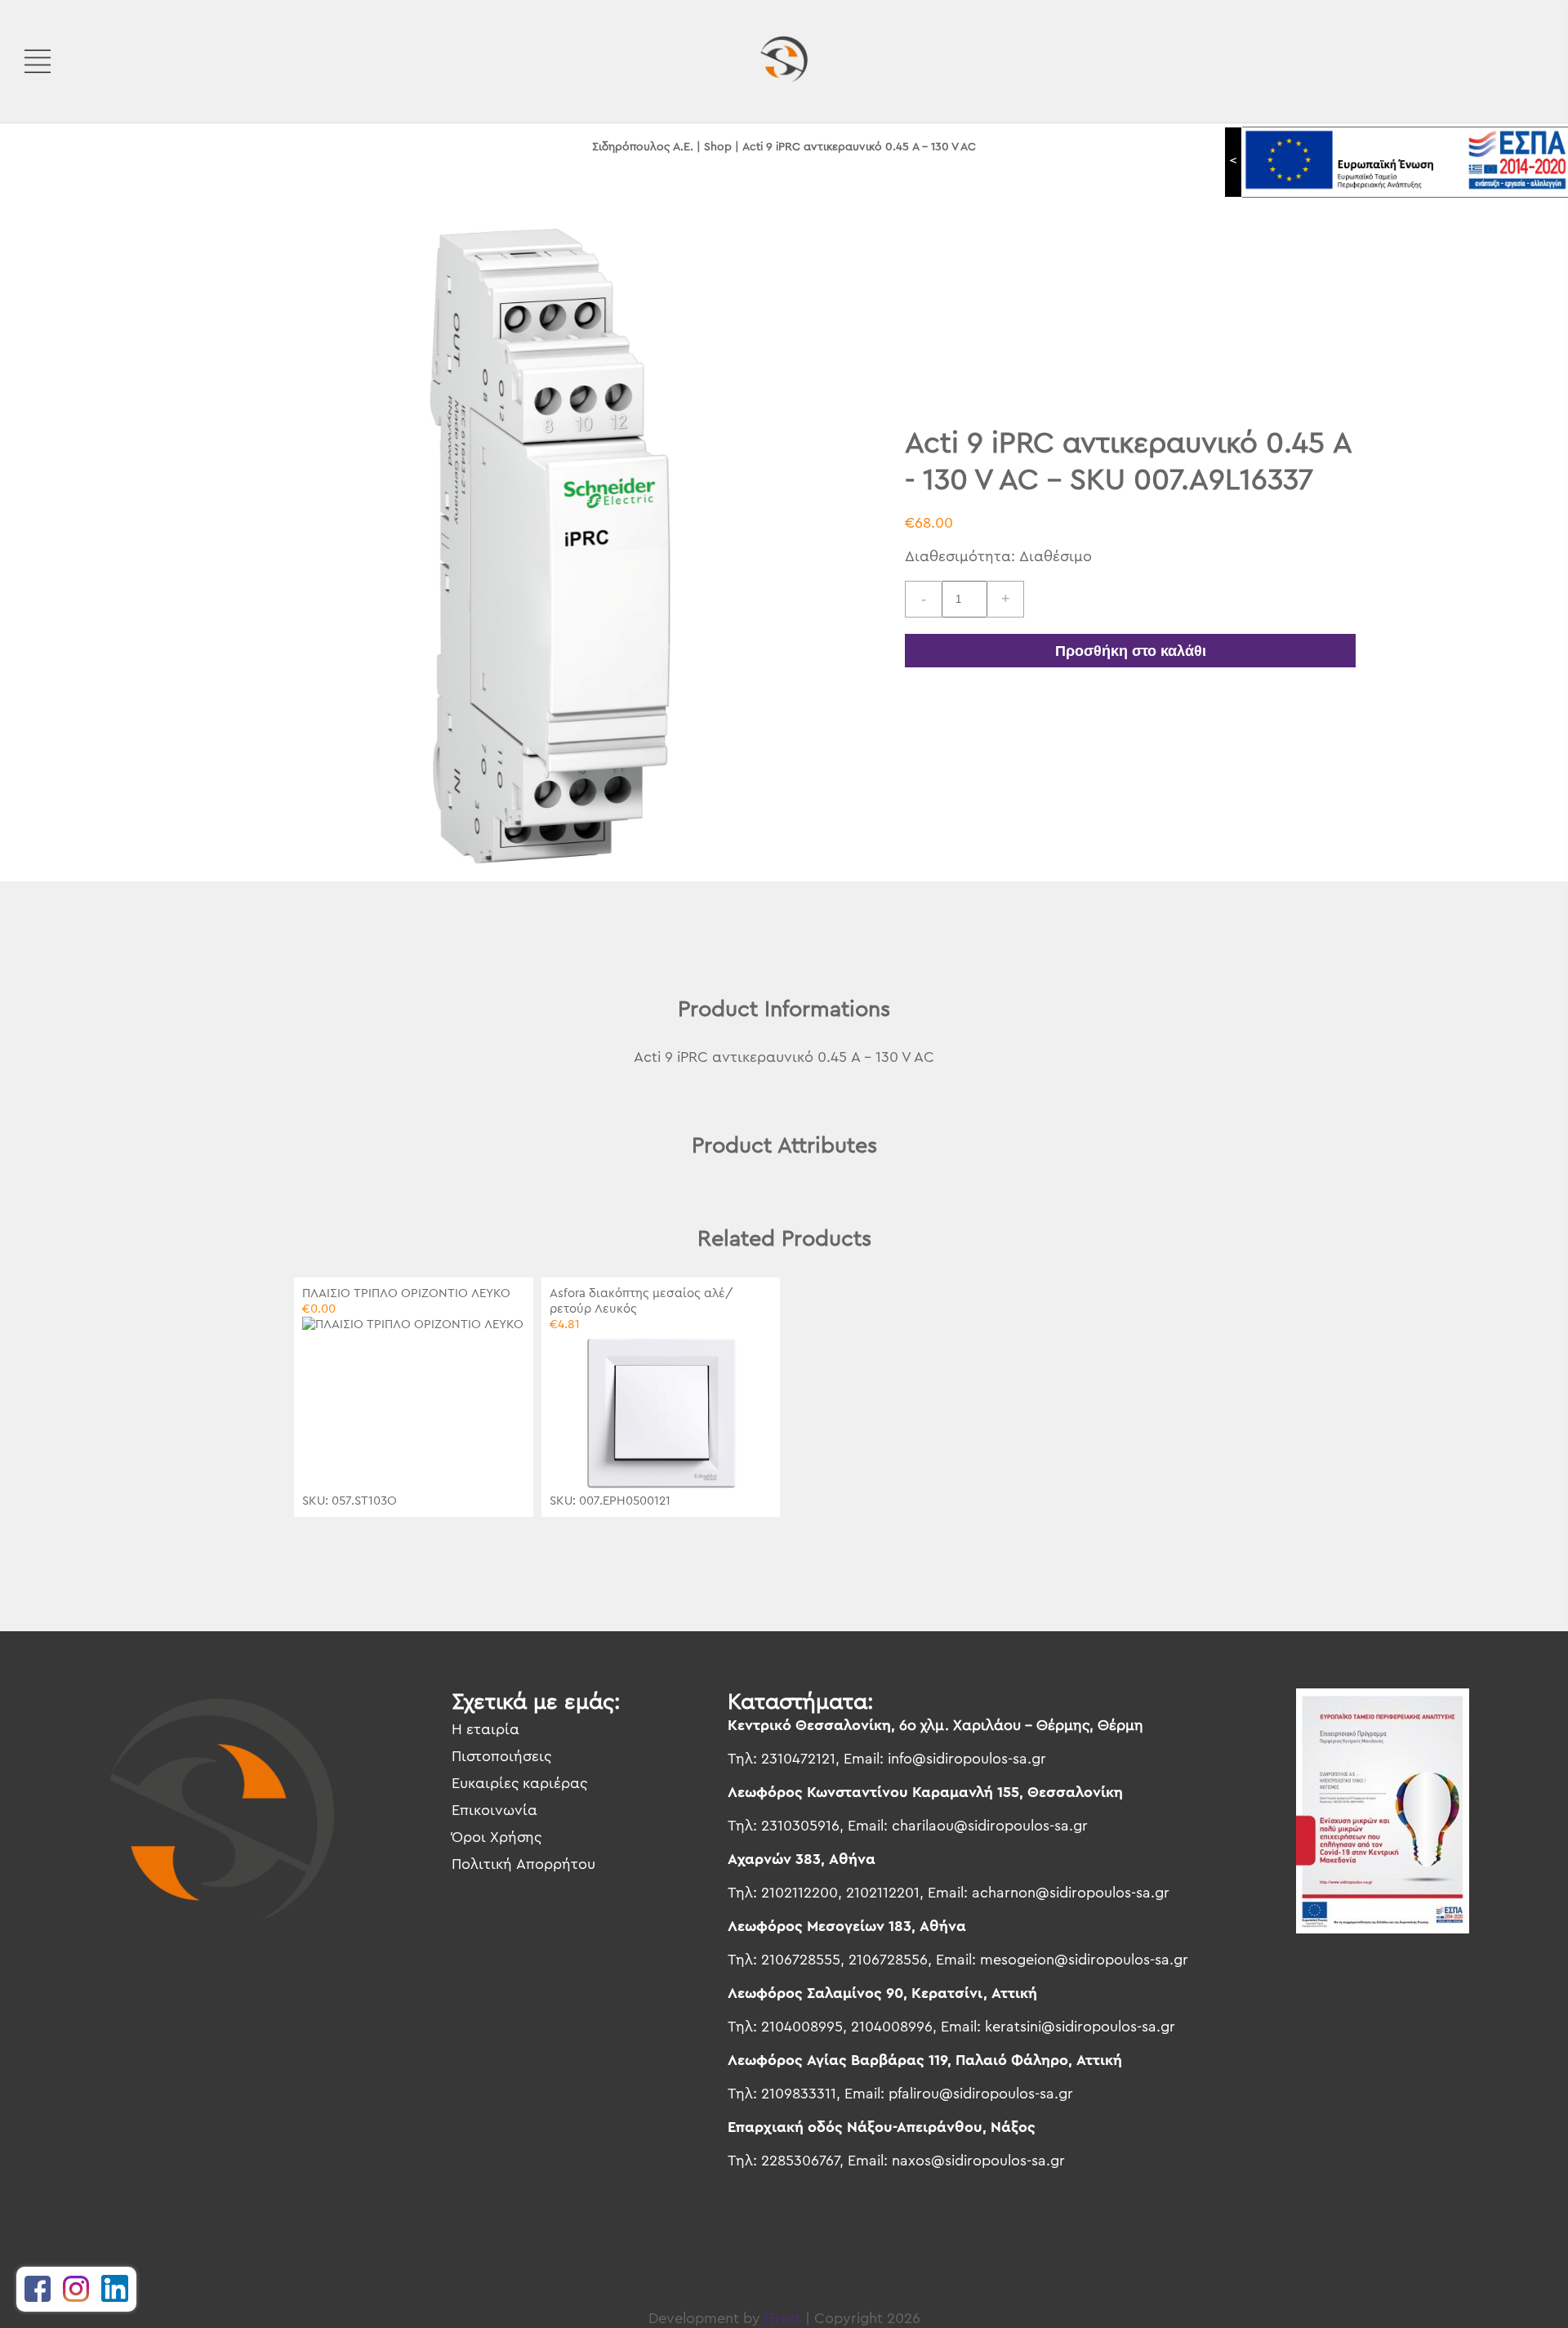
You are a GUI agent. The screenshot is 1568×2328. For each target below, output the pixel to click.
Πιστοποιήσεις (501, 1756)
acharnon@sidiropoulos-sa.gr (1071, 1893)
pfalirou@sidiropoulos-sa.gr (981, 2094)
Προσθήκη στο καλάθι (1131, 651)
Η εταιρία (486, 1729)
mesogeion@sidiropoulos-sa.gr (1084, 1960)
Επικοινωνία (494, 1810)
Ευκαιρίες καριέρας (519, 1783)
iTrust (783, 2318)
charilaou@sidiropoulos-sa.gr (990, 1826)
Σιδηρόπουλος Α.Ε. (643, 147)
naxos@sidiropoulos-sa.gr (978, 2161)
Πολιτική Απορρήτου (523, 1864)
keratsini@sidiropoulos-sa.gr (1080, 2027)
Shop (718, 147)
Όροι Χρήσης (497, 1837)
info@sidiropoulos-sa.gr (967, 1759)
